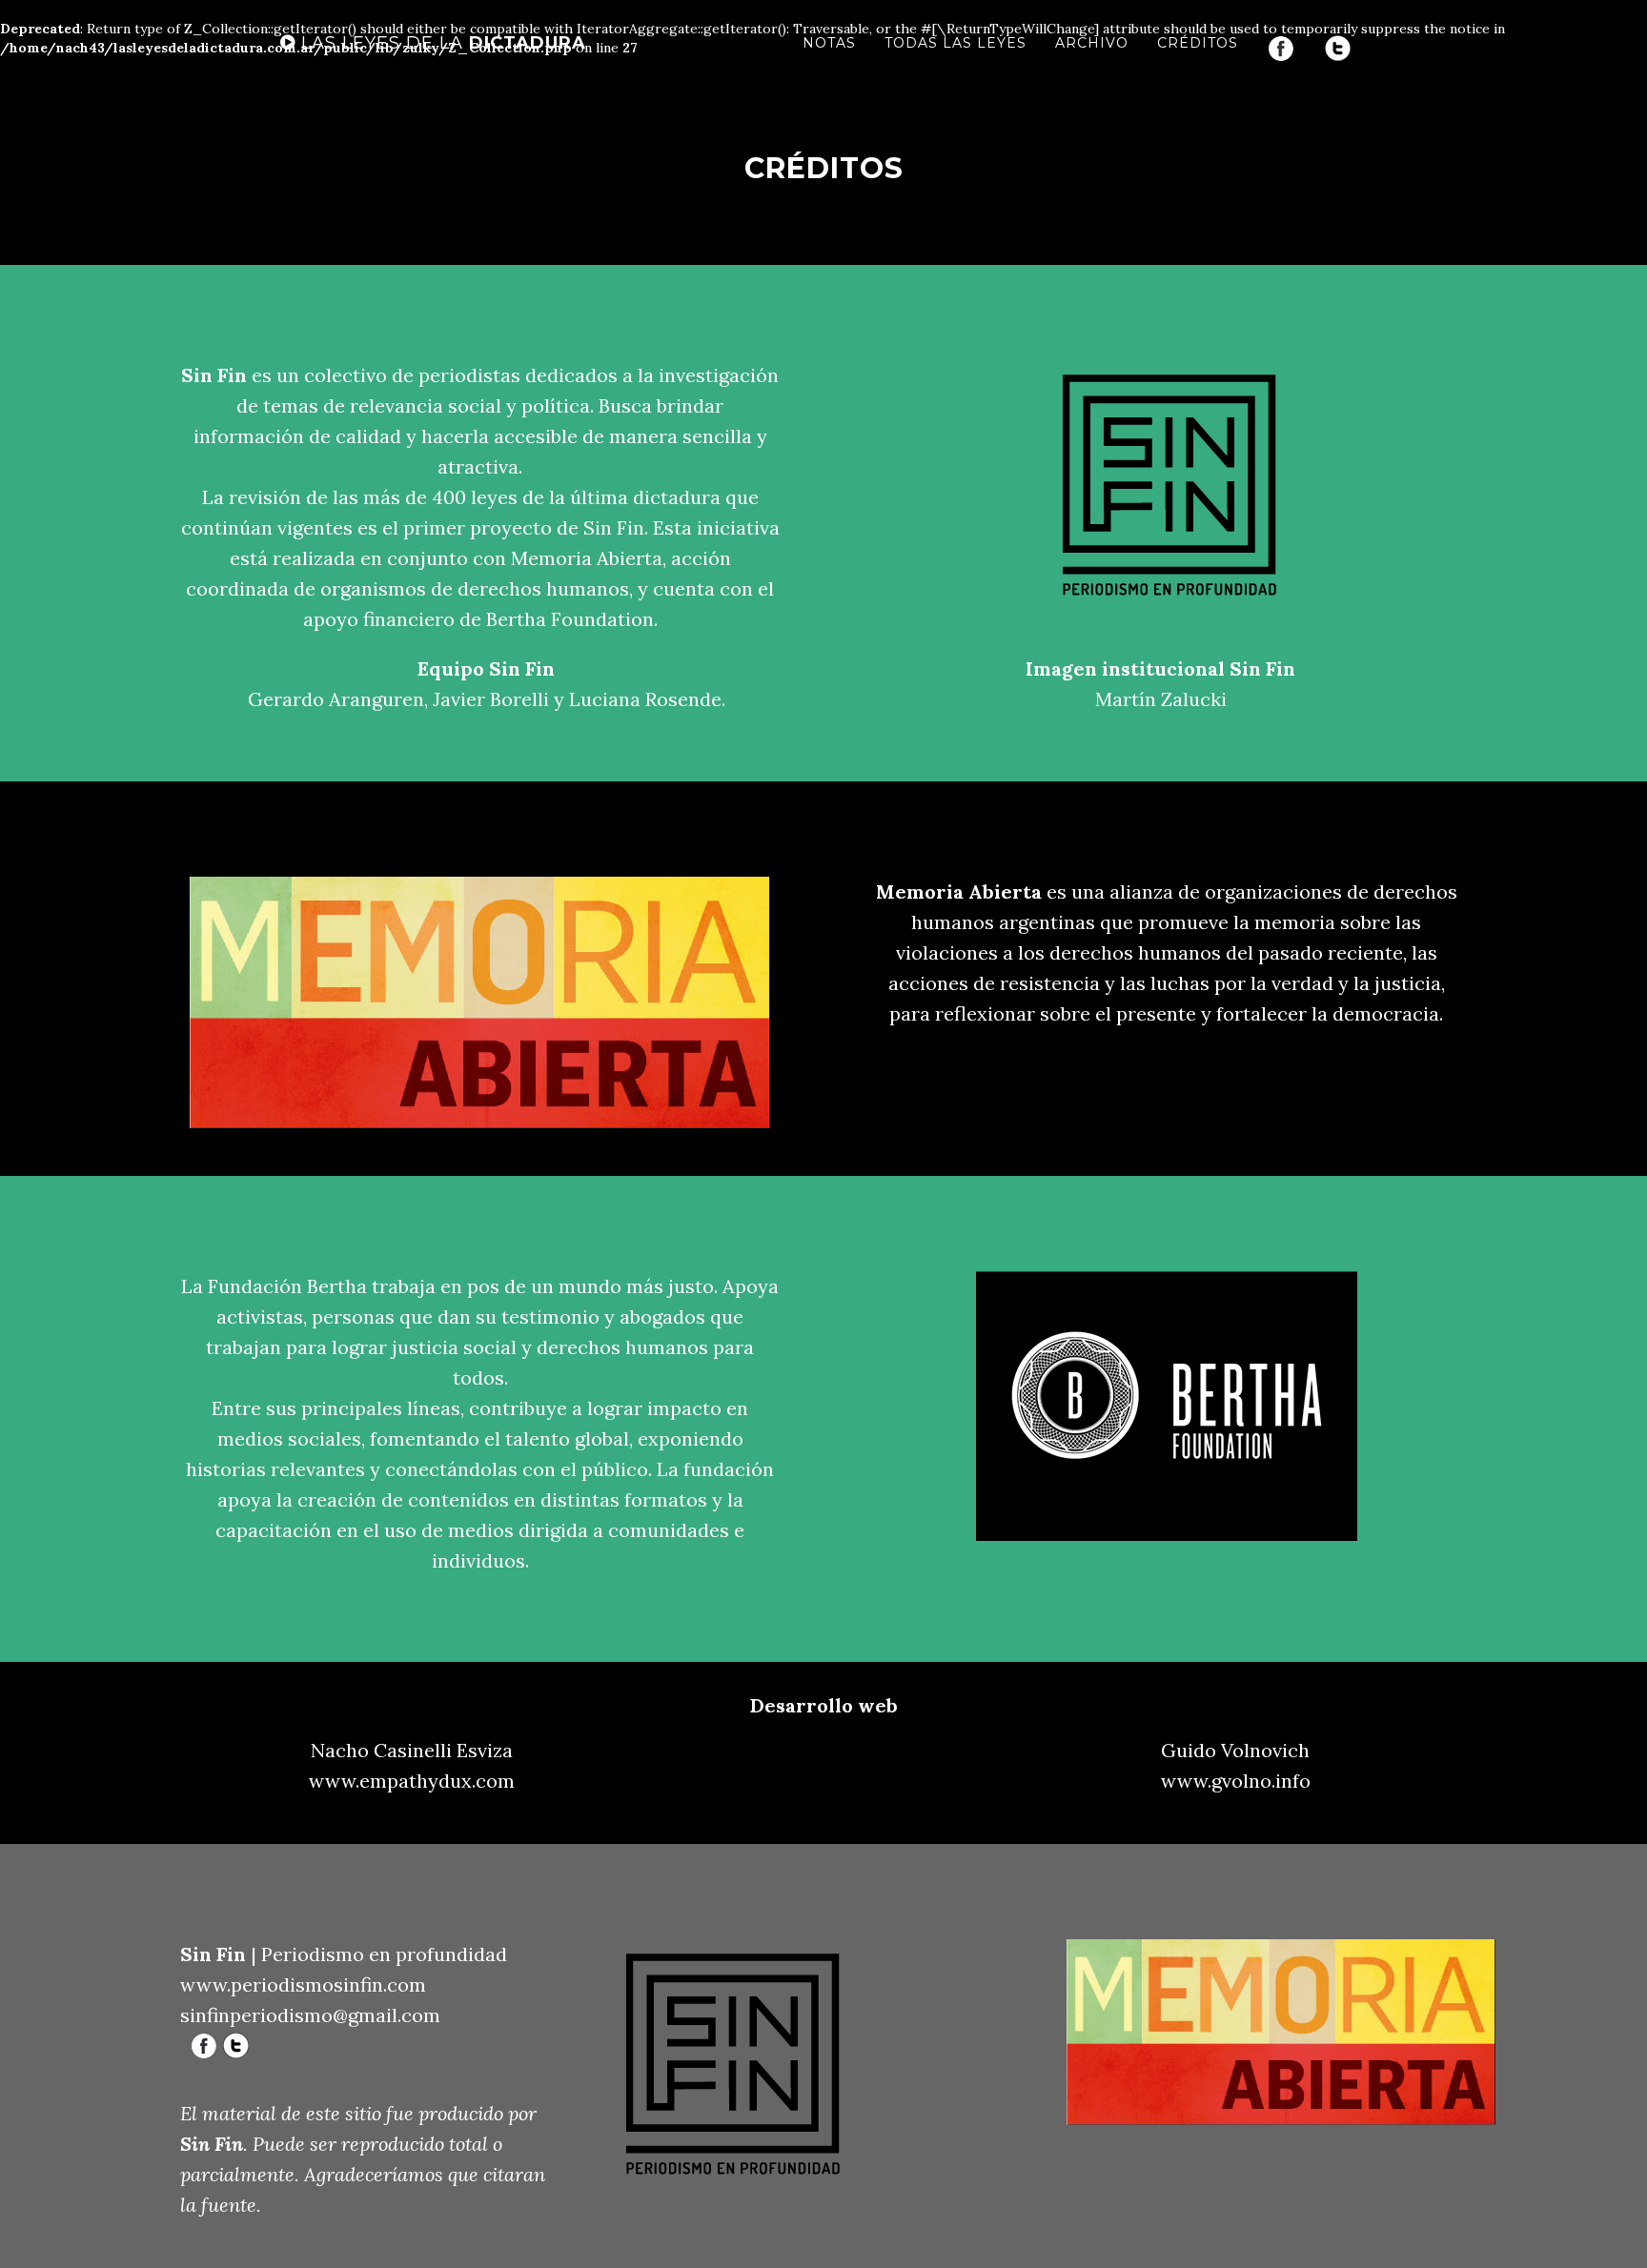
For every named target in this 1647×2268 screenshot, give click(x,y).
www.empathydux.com (412, 1781)
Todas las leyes (956, 43)
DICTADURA (441, 43)
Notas (829, 43)
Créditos (1198, 43)
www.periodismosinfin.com (303, 1984)
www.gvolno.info (1236, 1781)
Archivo (1092, 43)
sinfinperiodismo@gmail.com (310, 2015)
